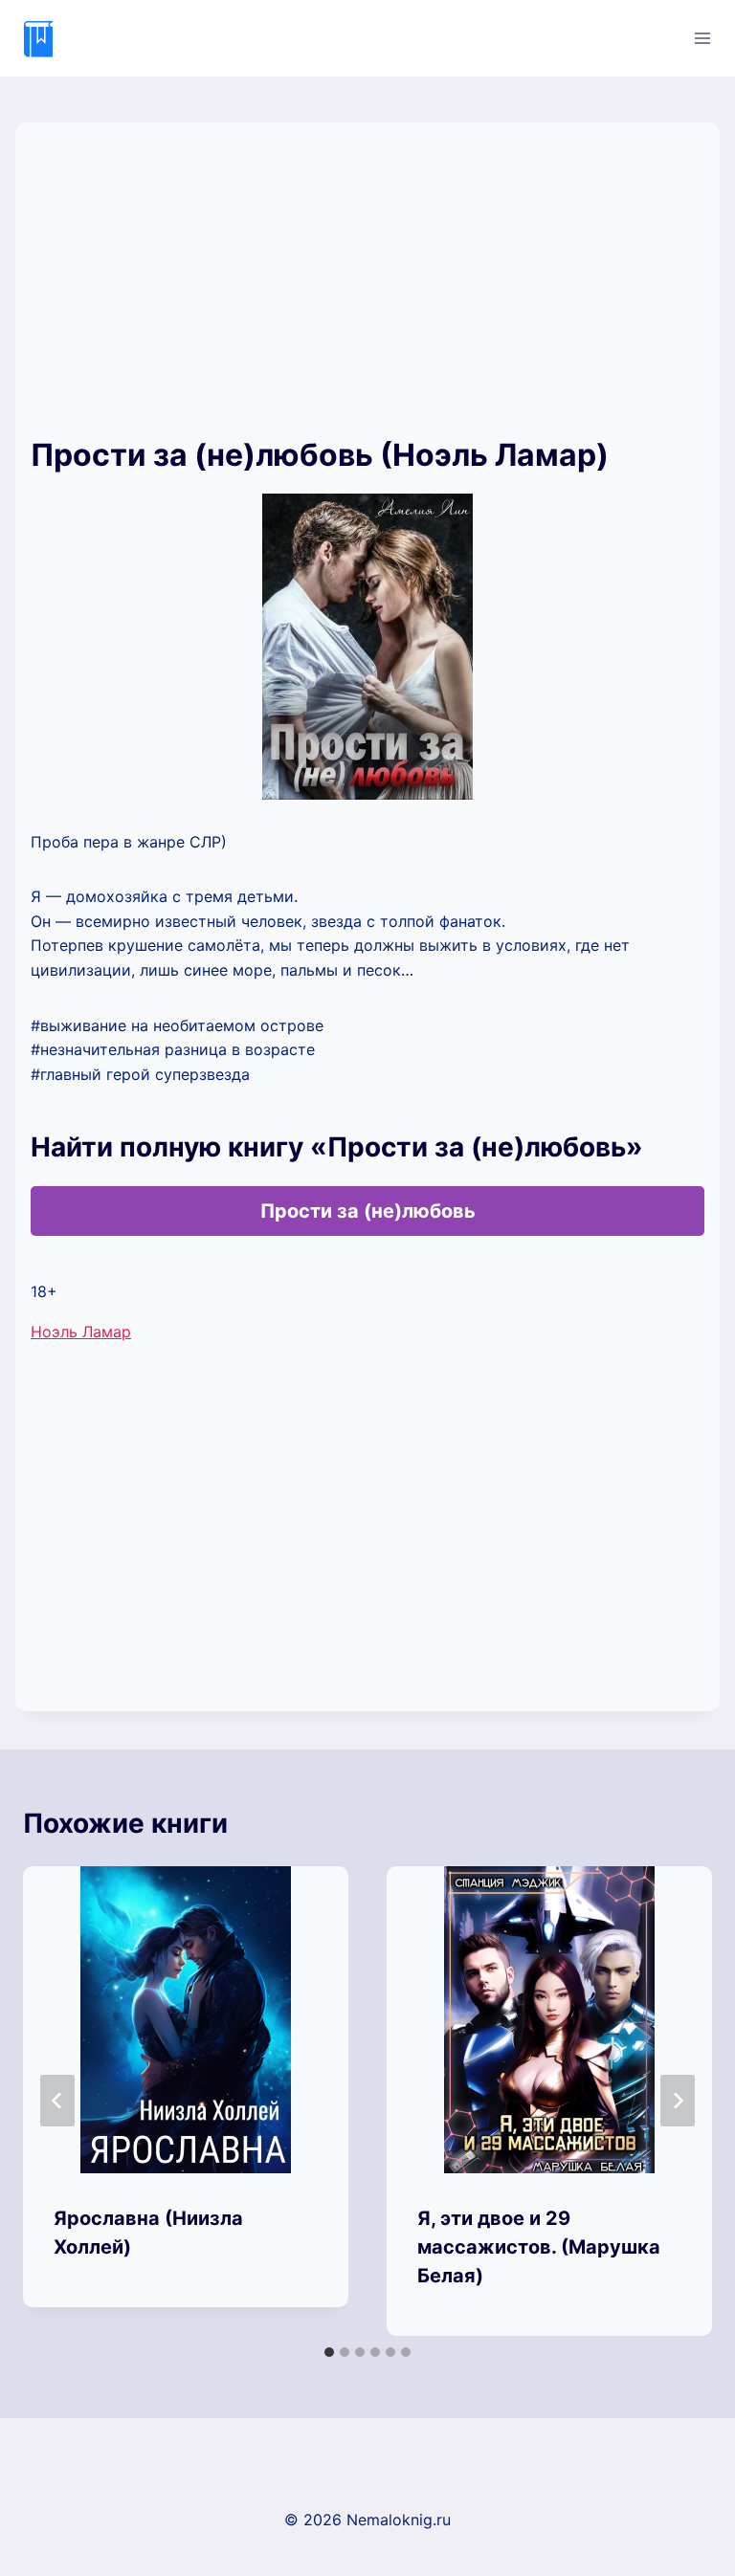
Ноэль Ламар (81, 1332)
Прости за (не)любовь (368, 1211)
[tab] (329, 2352)
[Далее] (678, 2101)
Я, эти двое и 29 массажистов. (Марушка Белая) (539, 2247)
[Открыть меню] (702, 38)
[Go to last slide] (57, 2101)
